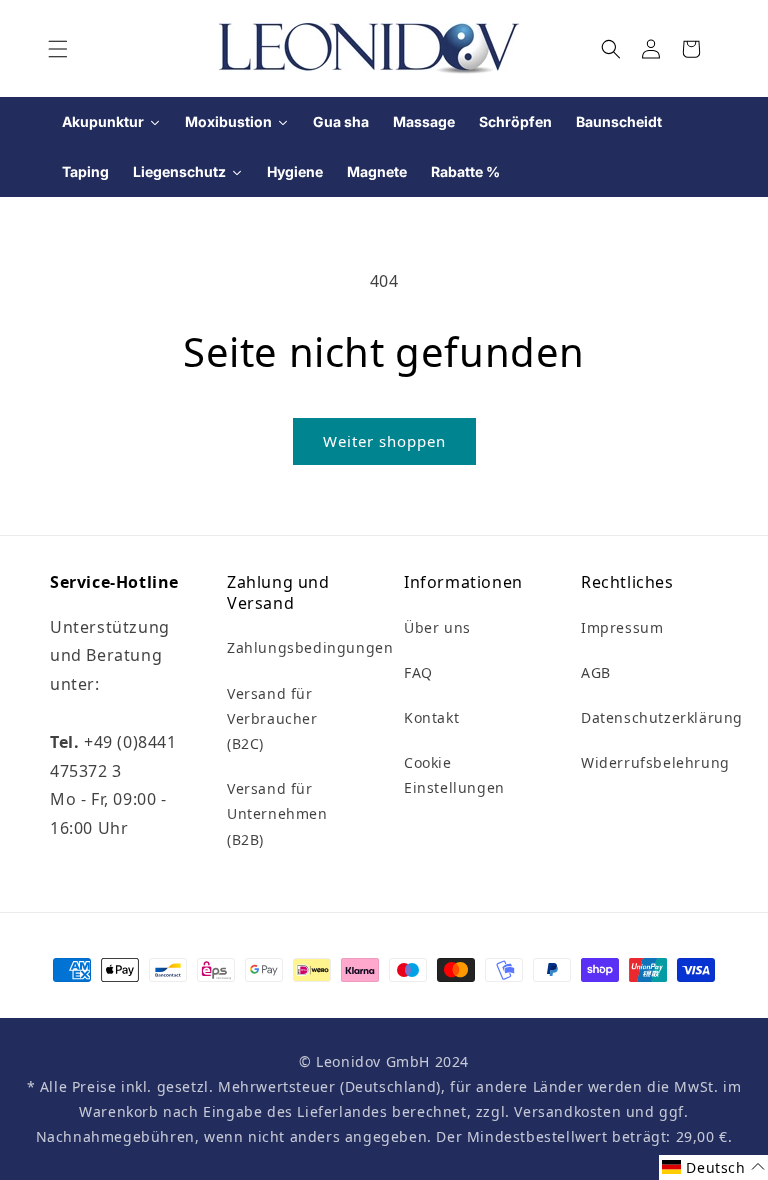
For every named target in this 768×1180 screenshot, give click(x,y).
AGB (596, 672)
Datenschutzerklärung (662, 717)
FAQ (418, 672)
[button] (58, 49)
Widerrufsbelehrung (655, 762)
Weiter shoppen (384, 441)
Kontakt (431, 717)
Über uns (437, 627)
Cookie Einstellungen (454, 775)
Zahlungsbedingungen (310, 647)
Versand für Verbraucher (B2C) (272, 718)
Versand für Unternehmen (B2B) (277, 813)
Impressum (622, 627)
